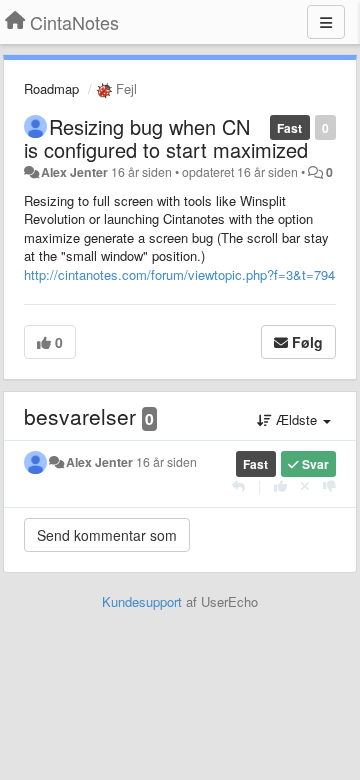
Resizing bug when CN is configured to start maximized (166, 138)
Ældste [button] (296, 419)
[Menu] (326, 22)
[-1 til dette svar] (329, 485)
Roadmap (51, 88)
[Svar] (238, 485)
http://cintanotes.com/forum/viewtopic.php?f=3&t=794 (179, 274)
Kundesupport (142, 601)
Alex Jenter (74, 172)
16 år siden (166, 462)
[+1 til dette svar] (280, 485)
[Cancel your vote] (305, 485)
